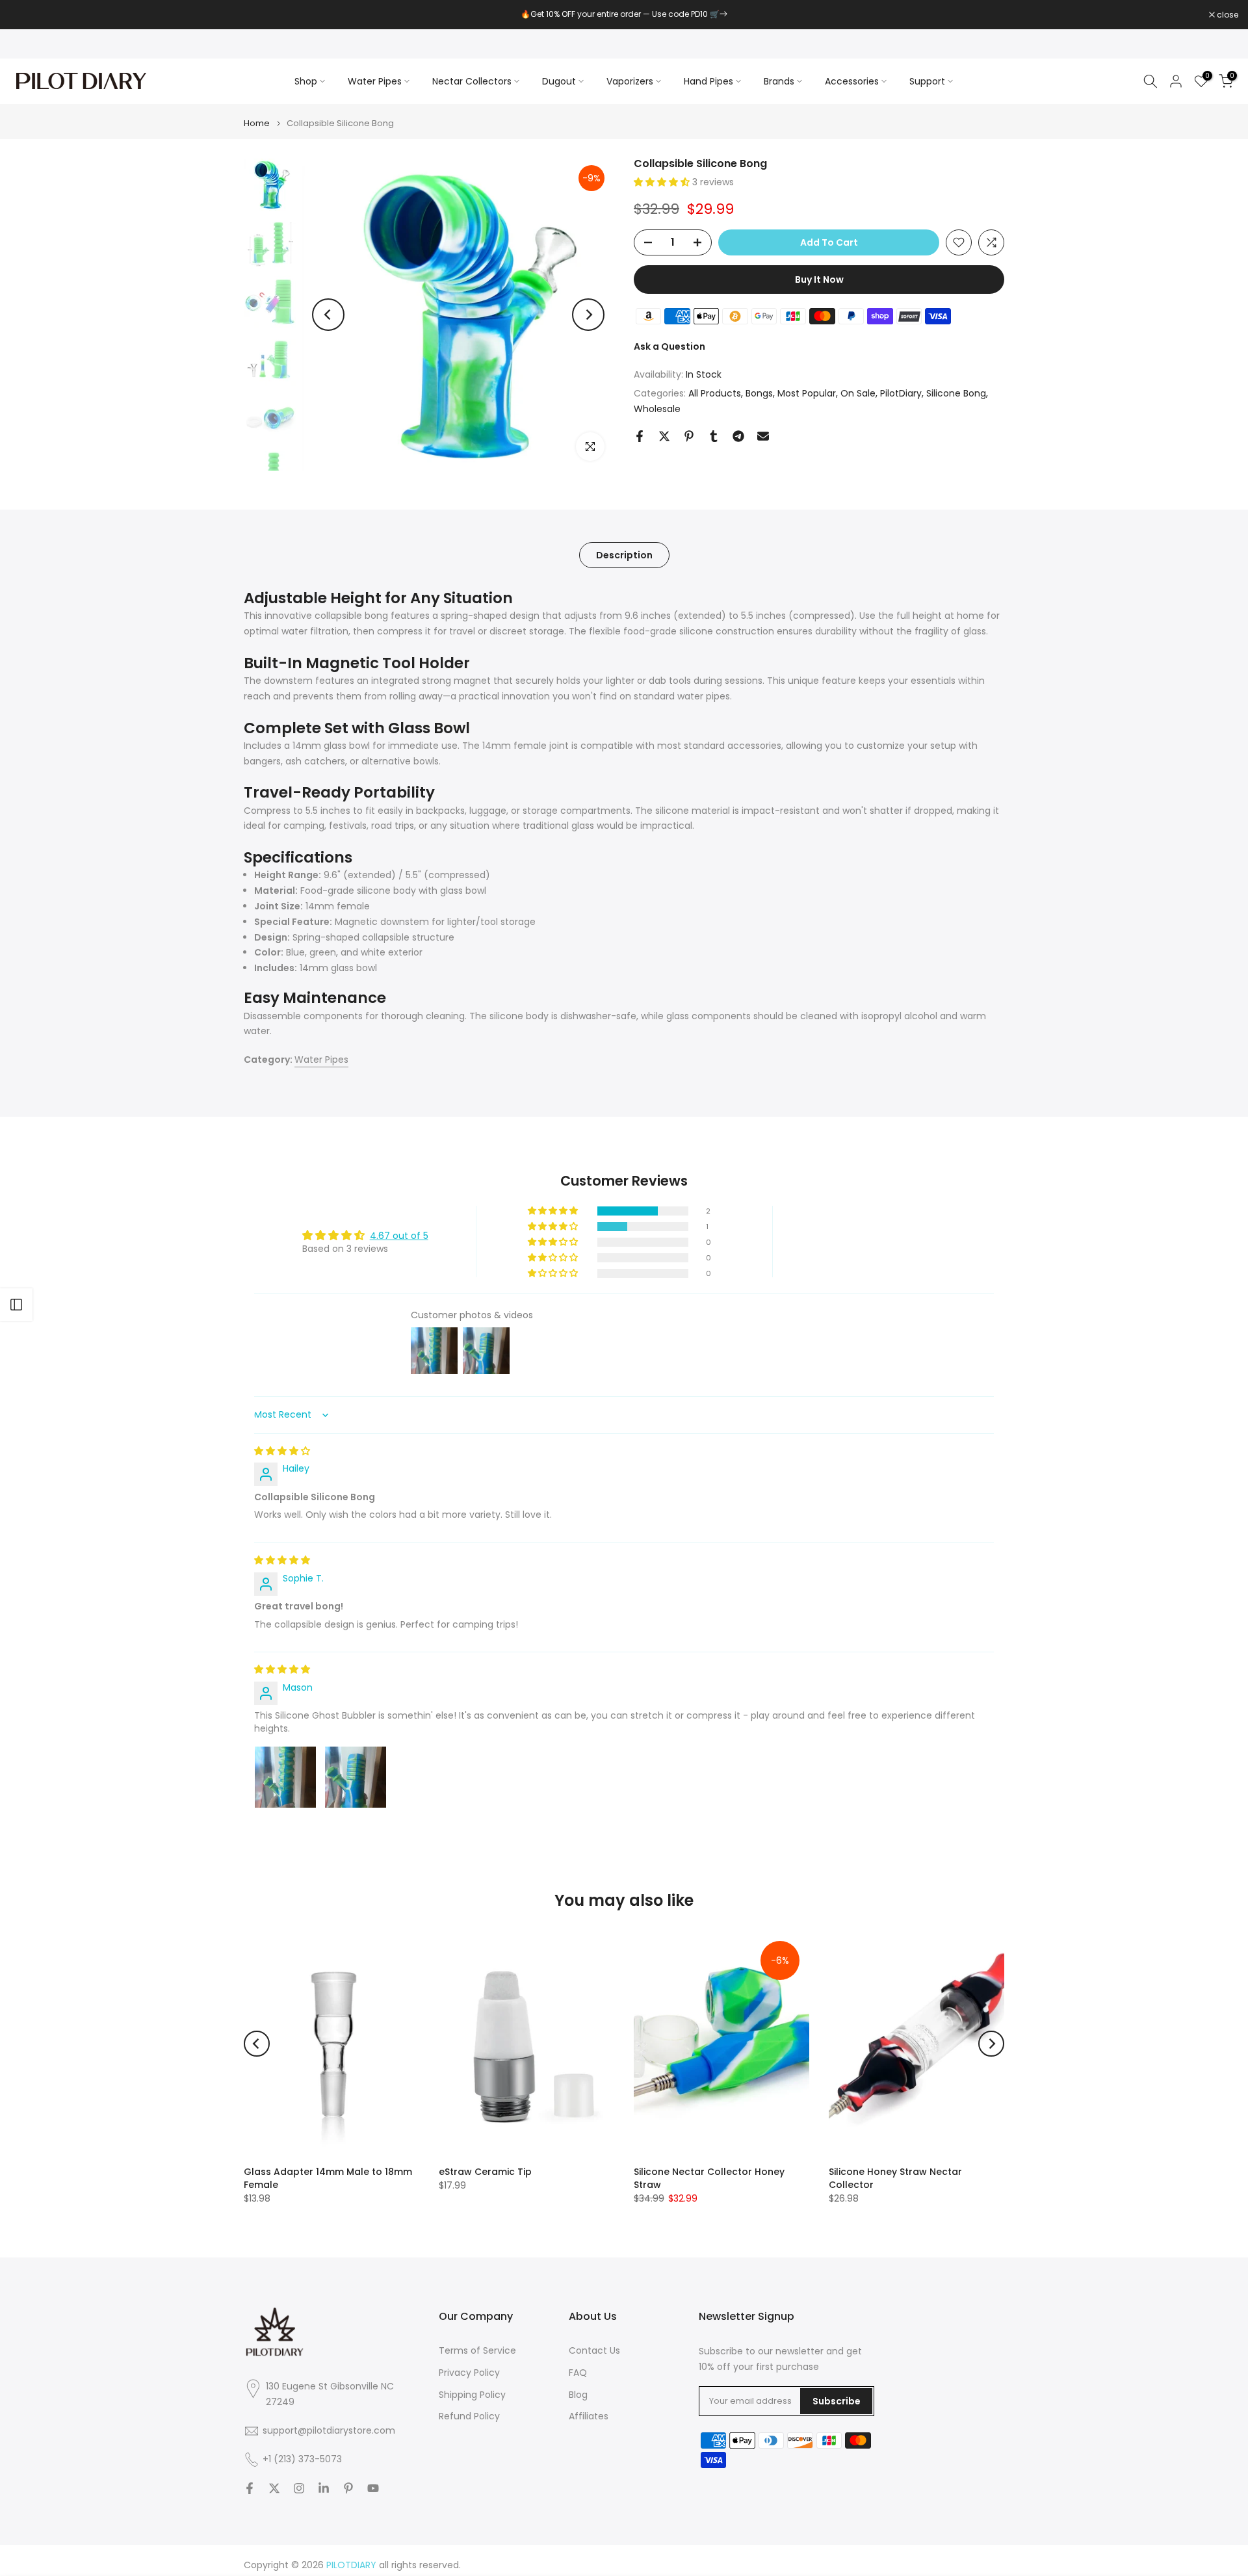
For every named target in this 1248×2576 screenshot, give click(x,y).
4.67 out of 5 (399, 1236)
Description (624, 555)
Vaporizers (630, 81)
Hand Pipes (708, 81)
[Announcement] (624, 14)
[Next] (588, 315)
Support (927, 81)
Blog (578, 2395)
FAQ (578, 2373)
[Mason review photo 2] (356, 1777)
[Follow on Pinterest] (348, 2488)
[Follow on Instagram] (299, 2488)
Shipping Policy (472, 2395)
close (27, 15)
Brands (779, 81)
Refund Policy (469, 2416)
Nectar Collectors (472, 81)
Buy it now (819, 280)
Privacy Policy (469, 2373)
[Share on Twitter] (664, 436)
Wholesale (657, 409)
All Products (715, 393)
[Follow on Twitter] (274, 2488)
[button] (663, 182)
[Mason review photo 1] (285, 1777)
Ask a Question (669, 346)
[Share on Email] (763, 436)
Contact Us (594, 2351)
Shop (306, 81)
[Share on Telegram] (738, 436)
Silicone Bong (956, 393)
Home (257, 123)
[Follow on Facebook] (250, 2488)
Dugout (559, 81)
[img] (282, 1451)
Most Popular (807, 393)
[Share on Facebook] (640, 436)
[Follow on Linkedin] (324, 2488)
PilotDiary (901, 393)
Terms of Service (477, 2351)
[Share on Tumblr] (714, 436)
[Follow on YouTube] (373, 2488)
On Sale (858, 393)
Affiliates (589, 2416)
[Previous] (328, 315)
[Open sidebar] (16, 1305)
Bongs (759, 393)
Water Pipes (375, 81)
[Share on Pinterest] (689, 436)
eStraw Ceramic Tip (485, 2172)
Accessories (852, 81)
